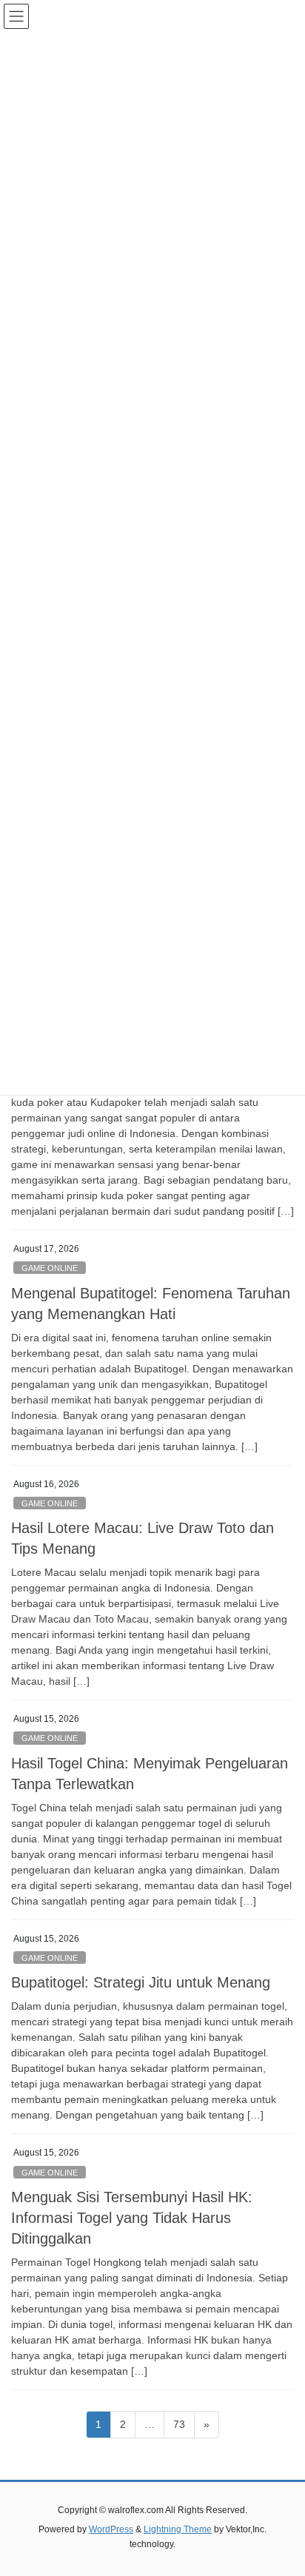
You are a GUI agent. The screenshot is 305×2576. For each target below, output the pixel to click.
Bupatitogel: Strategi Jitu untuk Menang (141, 1982)
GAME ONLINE (50, 1268)
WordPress (111, 2529)
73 (184, 2424)
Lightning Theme (178, 2529)
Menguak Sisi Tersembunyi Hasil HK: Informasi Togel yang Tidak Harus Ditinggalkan (132, 2218)
